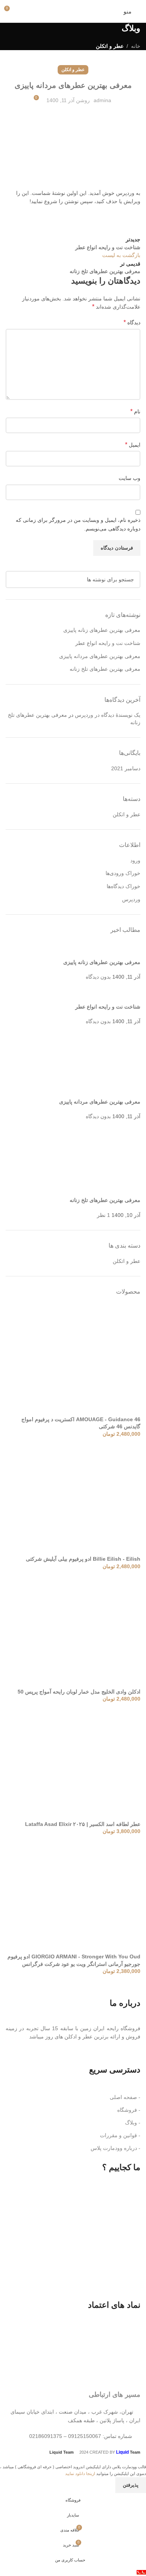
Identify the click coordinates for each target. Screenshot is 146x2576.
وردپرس (131, 899)
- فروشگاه (129, 2110)
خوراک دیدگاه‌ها (124, 886)
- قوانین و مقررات (120, 2135)
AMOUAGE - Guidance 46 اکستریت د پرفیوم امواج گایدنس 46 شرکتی (81, 1423)
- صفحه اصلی (125, 2097)
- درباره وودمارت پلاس (115, 2148)
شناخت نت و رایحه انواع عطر (108, 643)
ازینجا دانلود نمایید (81, 2473)
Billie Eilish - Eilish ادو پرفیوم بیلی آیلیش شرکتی (83, 1559)
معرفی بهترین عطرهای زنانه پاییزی (102, 630)
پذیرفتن (131, 2485)
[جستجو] (14, 579)
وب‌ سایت (130, 478)
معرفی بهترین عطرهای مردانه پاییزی (100, 656)
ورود (135, 860)
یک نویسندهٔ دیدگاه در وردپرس (108, 715)
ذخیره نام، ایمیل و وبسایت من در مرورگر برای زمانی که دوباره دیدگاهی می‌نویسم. (78, 524)
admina (102, 100)
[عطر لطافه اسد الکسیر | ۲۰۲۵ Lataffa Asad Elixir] (84, 1764)
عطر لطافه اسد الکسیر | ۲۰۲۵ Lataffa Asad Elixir (83, 1824)
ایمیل (133, 445)
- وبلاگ (133, 2123)
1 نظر (104, 1215)
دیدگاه (132, 322)
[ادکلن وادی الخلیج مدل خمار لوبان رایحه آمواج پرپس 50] (84, 1631)
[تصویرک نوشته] (132, 950)
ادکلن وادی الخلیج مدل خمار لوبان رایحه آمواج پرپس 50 (79, 1692)
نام (135, 411)
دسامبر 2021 (126, 768)
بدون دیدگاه (98, 977)
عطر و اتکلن (110, 46)
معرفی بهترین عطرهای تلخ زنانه (105, 669)
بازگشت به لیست (121, 255)
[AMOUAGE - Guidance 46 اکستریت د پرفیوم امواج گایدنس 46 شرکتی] (84, 1359)
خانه (136, 46)
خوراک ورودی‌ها (123, 873)
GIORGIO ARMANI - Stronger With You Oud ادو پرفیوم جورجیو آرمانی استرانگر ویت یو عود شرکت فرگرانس (74, 1960)
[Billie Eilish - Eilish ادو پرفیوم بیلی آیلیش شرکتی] (84, 1499)
